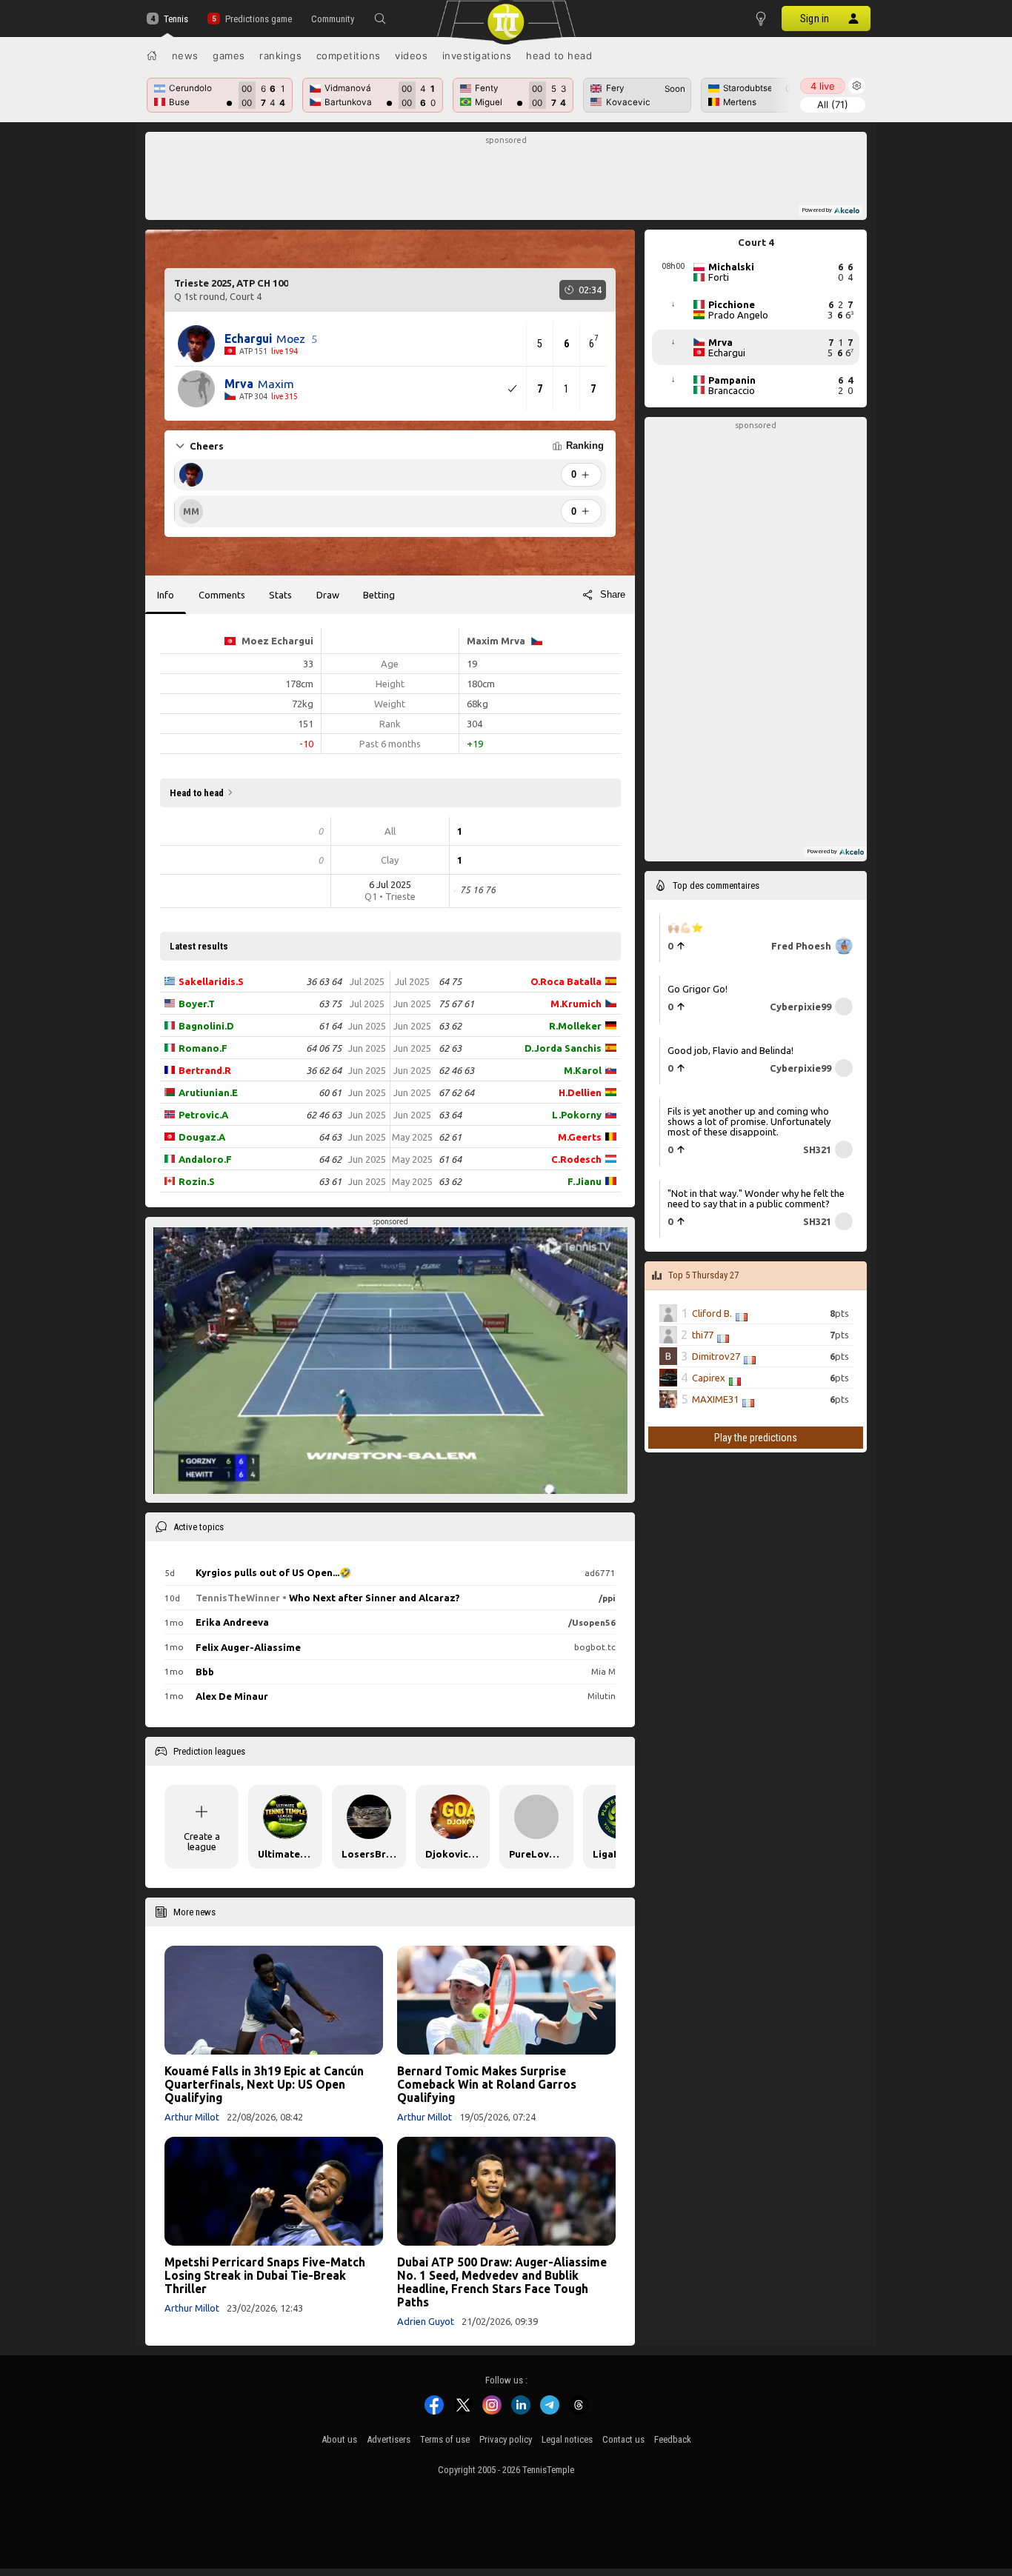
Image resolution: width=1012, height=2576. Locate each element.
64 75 (450, 981)
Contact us (623, 2439)
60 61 (330, 1092)
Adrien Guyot (426, 2321)
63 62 (450, 1026)
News (185, 56)
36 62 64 (324, 1070)
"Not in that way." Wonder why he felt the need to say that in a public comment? (756, 1198)
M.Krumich (576, 1004)
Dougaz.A (202, 1137)
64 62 (330, 1159)
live (823, 86)
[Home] (152, 56)
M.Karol (583, 1070)
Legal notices (567, 2439)
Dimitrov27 (716, 1356)
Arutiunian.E (208, 1092)
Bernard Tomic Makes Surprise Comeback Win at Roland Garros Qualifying (487, 2084)
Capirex (709, 1378)
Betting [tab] (379, 595)
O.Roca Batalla (566, 981)
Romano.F (203, 1048)
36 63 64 (324, 981)
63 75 (330, 1004)
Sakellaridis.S (211, 981)
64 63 (330, 1137)
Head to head (559, 56)
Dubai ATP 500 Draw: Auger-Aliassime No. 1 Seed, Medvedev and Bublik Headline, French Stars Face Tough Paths (502, 2282)
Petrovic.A (203, 1115)
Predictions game (258, 19)
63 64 (450, 1115)
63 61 (330, 1181)
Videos (411, 56)
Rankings (280, 56)
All (833, 104)
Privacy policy (506, 2439)
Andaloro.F (205, 1159)
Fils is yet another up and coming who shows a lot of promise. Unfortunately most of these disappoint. (749, 1121)
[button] (380, 19)
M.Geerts (580, 1137)
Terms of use (445, 2439)
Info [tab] (166, 595)
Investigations (477, 56)
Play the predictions (756, 1438)
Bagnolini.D (206, 1026)
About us (339, 2439)
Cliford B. (712, 1313)
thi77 (703, 1335)
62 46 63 (324, 1115)
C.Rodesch (576, 1159)
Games (229, 56)
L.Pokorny (577, 1115)
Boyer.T (197, 1004)
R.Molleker (575, 1026)
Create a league (202, 1841)
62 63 (450, 1048)
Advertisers (389, 2439)
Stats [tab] (280, 595)
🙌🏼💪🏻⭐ (685, 927)
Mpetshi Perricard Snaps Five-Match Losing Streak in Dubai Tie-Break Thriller (265, 2275)
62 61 (450, 1137)
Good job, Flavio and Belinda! (730, 1050)
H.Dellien (580, 1092)
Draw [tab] (328, 595)
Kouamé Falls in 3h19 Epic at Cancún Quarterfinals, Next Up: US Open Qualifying (264, 2084)
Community (333, 19)
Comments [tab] (222, 595)
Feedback (673, 2439)
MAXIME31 (715, 1399)
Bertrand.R (205, 1070)
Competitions (349, 56)
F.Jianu (585, 1181)
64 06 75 (324, 1048)
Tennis (176, 19)
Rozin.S (197, 1181)
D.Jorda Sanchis (563, 1048)
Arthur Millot (192, 2117)
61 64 (330, 1026)
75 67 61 (456, 1004)
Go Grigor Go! (698, 989)
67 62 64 (456, 1092)
